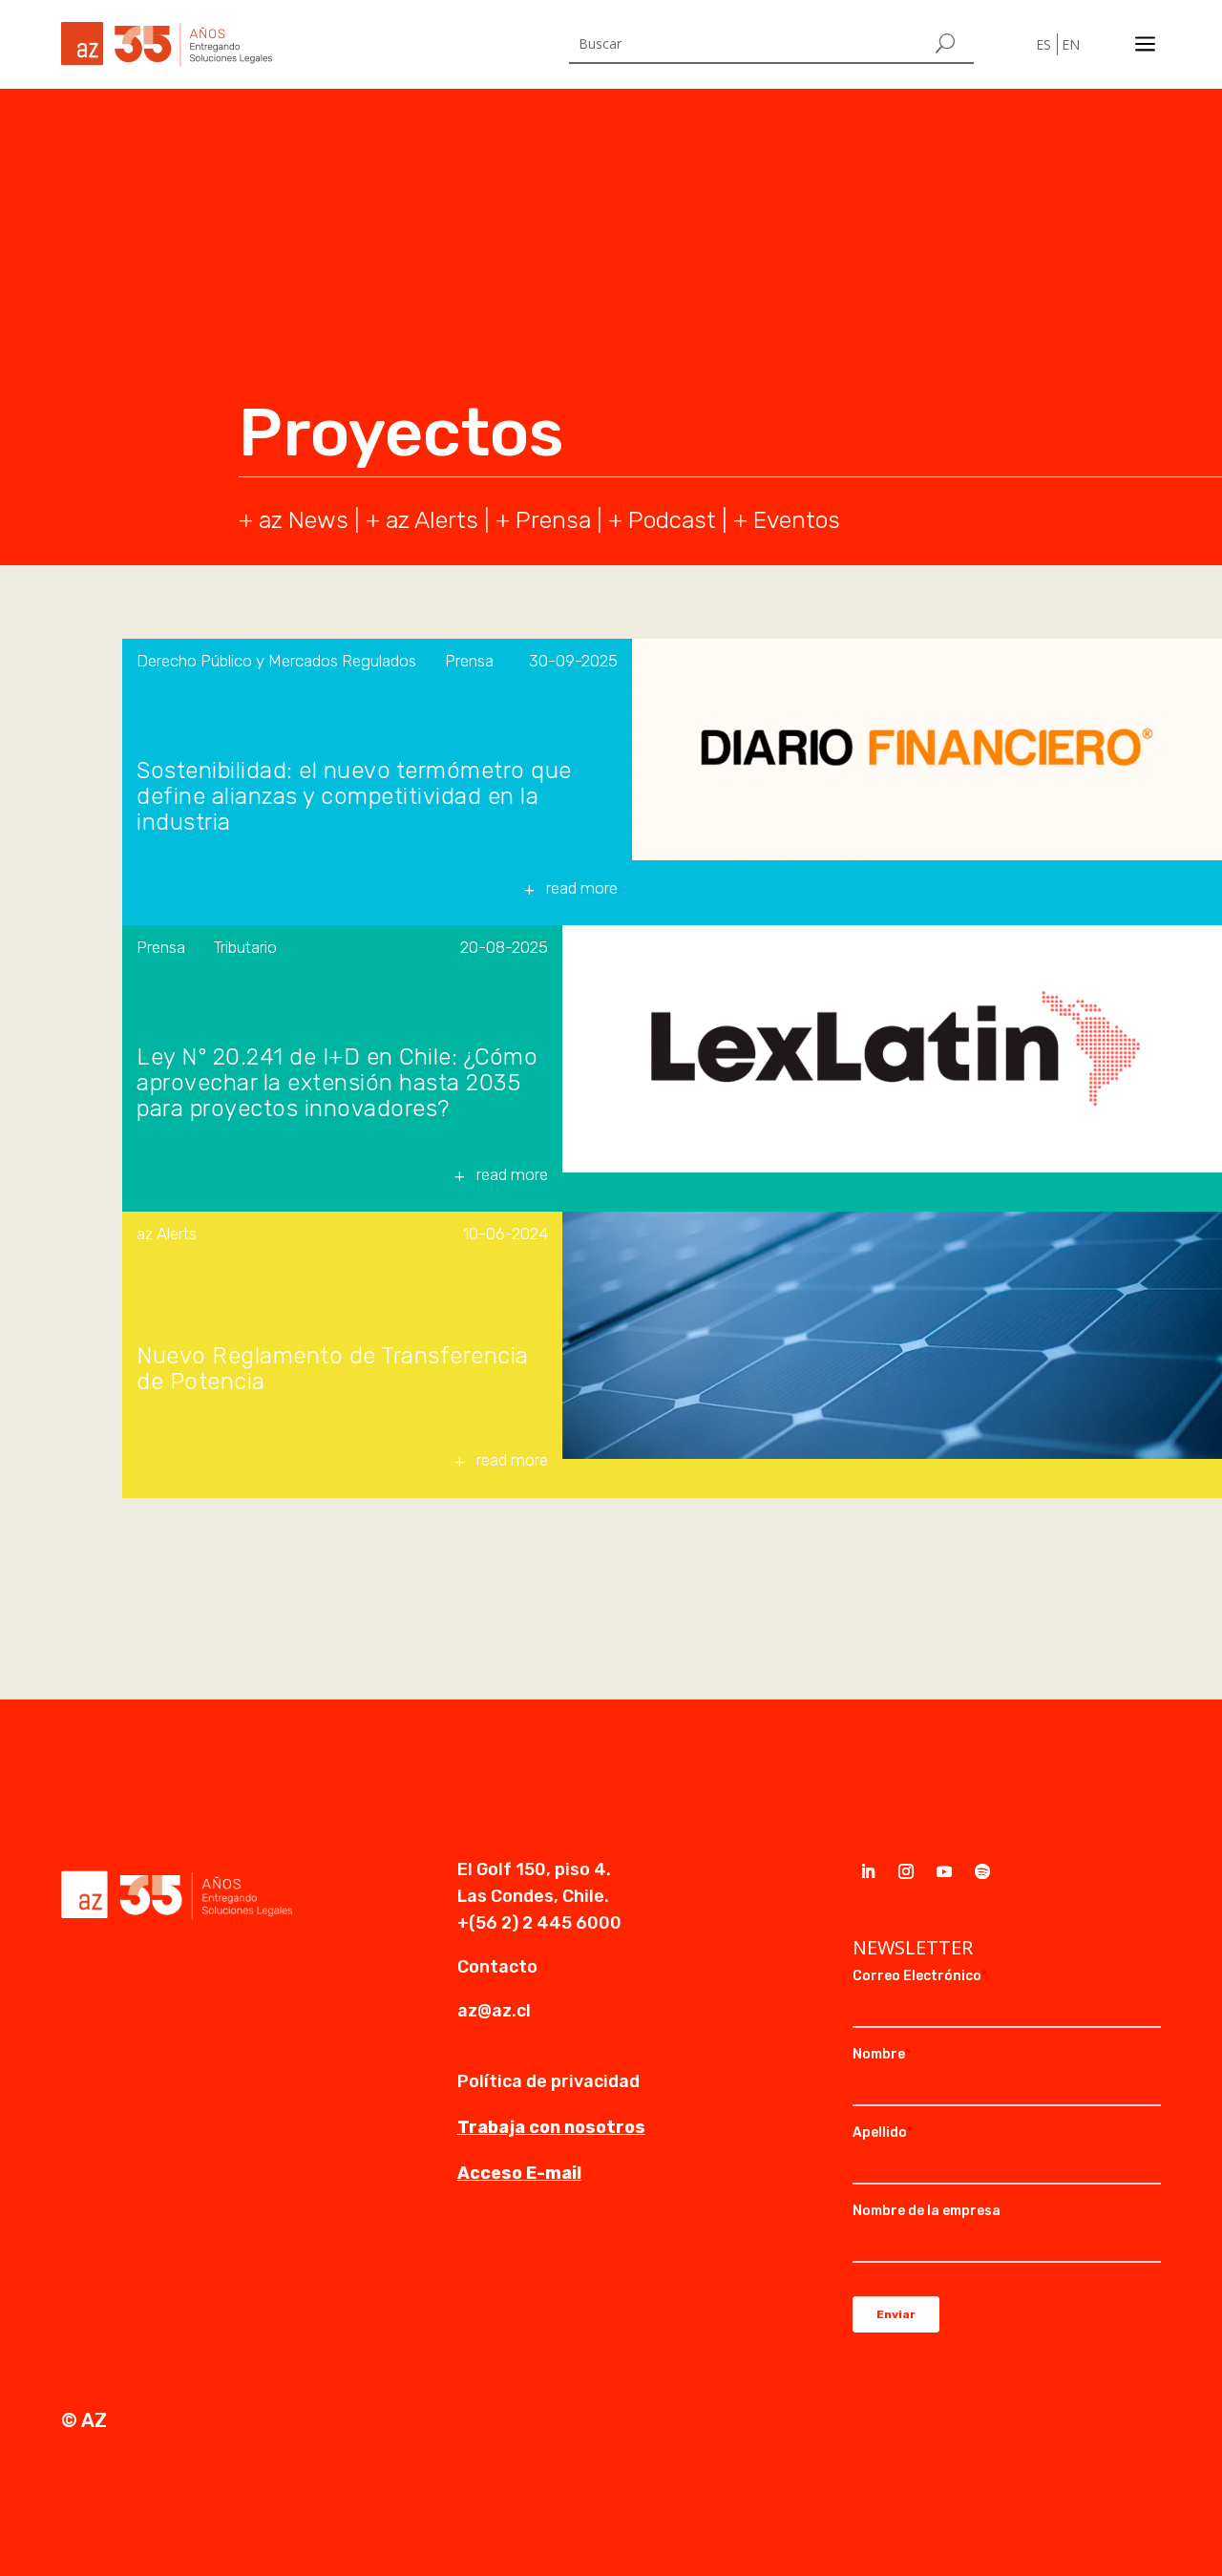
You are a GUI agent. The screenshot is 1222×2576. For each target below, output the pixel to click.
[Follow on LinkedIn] (868, 1871)
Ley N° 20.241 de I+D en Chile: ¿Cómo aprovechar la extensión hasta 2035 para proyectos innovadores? (337, 1083)
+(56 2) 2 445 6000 (539, 1923)
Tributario (245, 947)
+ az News (294, 520)
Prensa (553, 520)
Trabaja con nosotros (551, 2127)
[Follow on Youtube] (944, 1871)
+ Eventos (787, 520)
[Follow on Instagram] (906, 1871)
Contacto (497, 1967)
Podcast (672, 520)
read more (582, 888)
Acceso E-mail (519, 2173)
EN (1071, 44)
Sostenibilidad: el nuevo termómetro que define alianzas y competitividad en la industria (354, 797)
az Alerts (432, 520)
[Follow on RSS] (982, 1871)
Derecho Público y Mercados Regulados (276, 661)
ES (1043, 44)
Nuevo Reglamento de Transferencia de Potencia (333, 1369)
